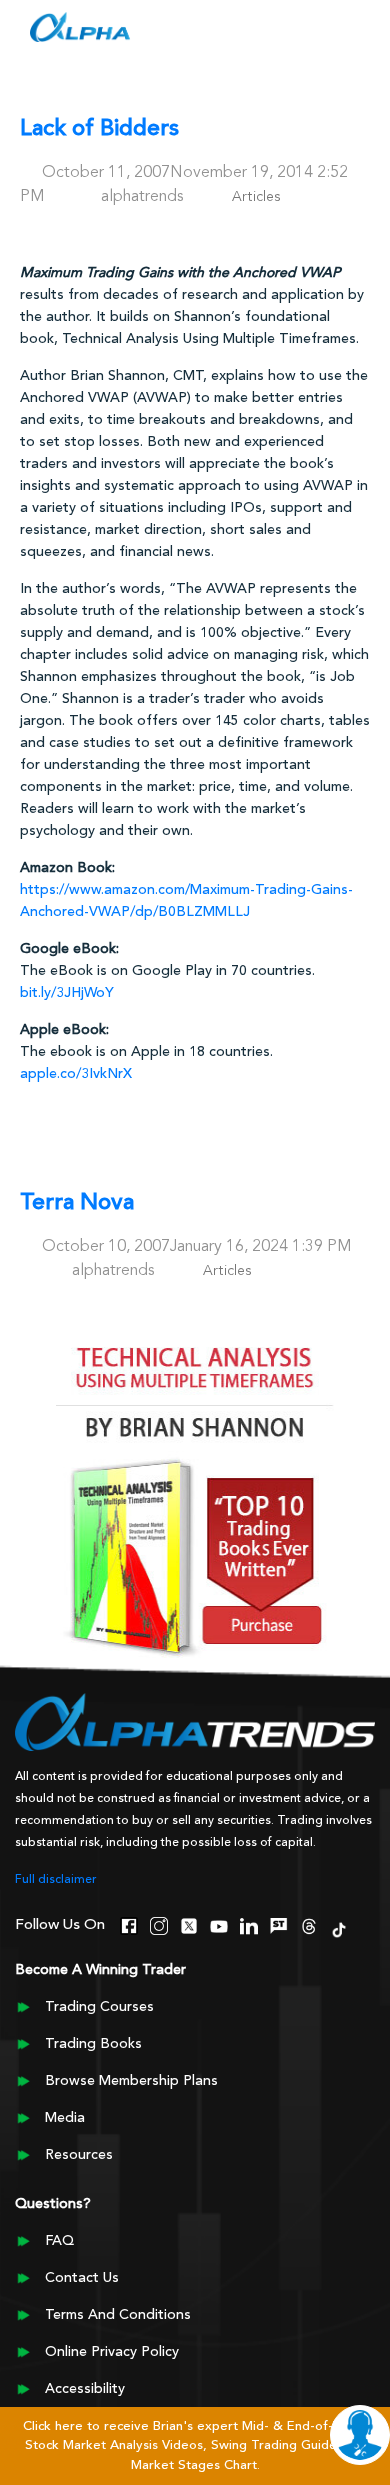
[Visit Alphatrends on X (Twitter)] (189, 1924)
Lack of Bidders (99, 129)
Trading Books (93, 2044)
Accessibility (85, 2389)
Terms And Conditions (118, 2315)
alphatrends (142, 197)
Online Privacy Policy (112, 2352)
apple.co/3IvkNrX (76, 1074)
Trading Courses (99, 2007)
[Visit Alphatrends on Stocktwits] (279, 1924)
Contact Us (82, 2278)
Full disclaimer (56, 1880)
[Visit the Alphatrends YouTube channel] (219, 1924)
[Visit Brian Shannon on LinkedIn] (249, 1924)
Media (65, 2118)
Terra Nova (77, 1203)
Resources (79, 2155)
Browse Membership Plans (131, 2081)
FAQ (59, 2241)
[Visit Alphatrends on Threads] (309, 1924)
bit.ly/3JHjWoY (67, 993)
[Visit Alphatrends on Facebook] (129, 1924)
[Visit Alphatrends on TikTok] (339, 1928)
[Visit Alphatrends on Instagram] (159, 1924)
